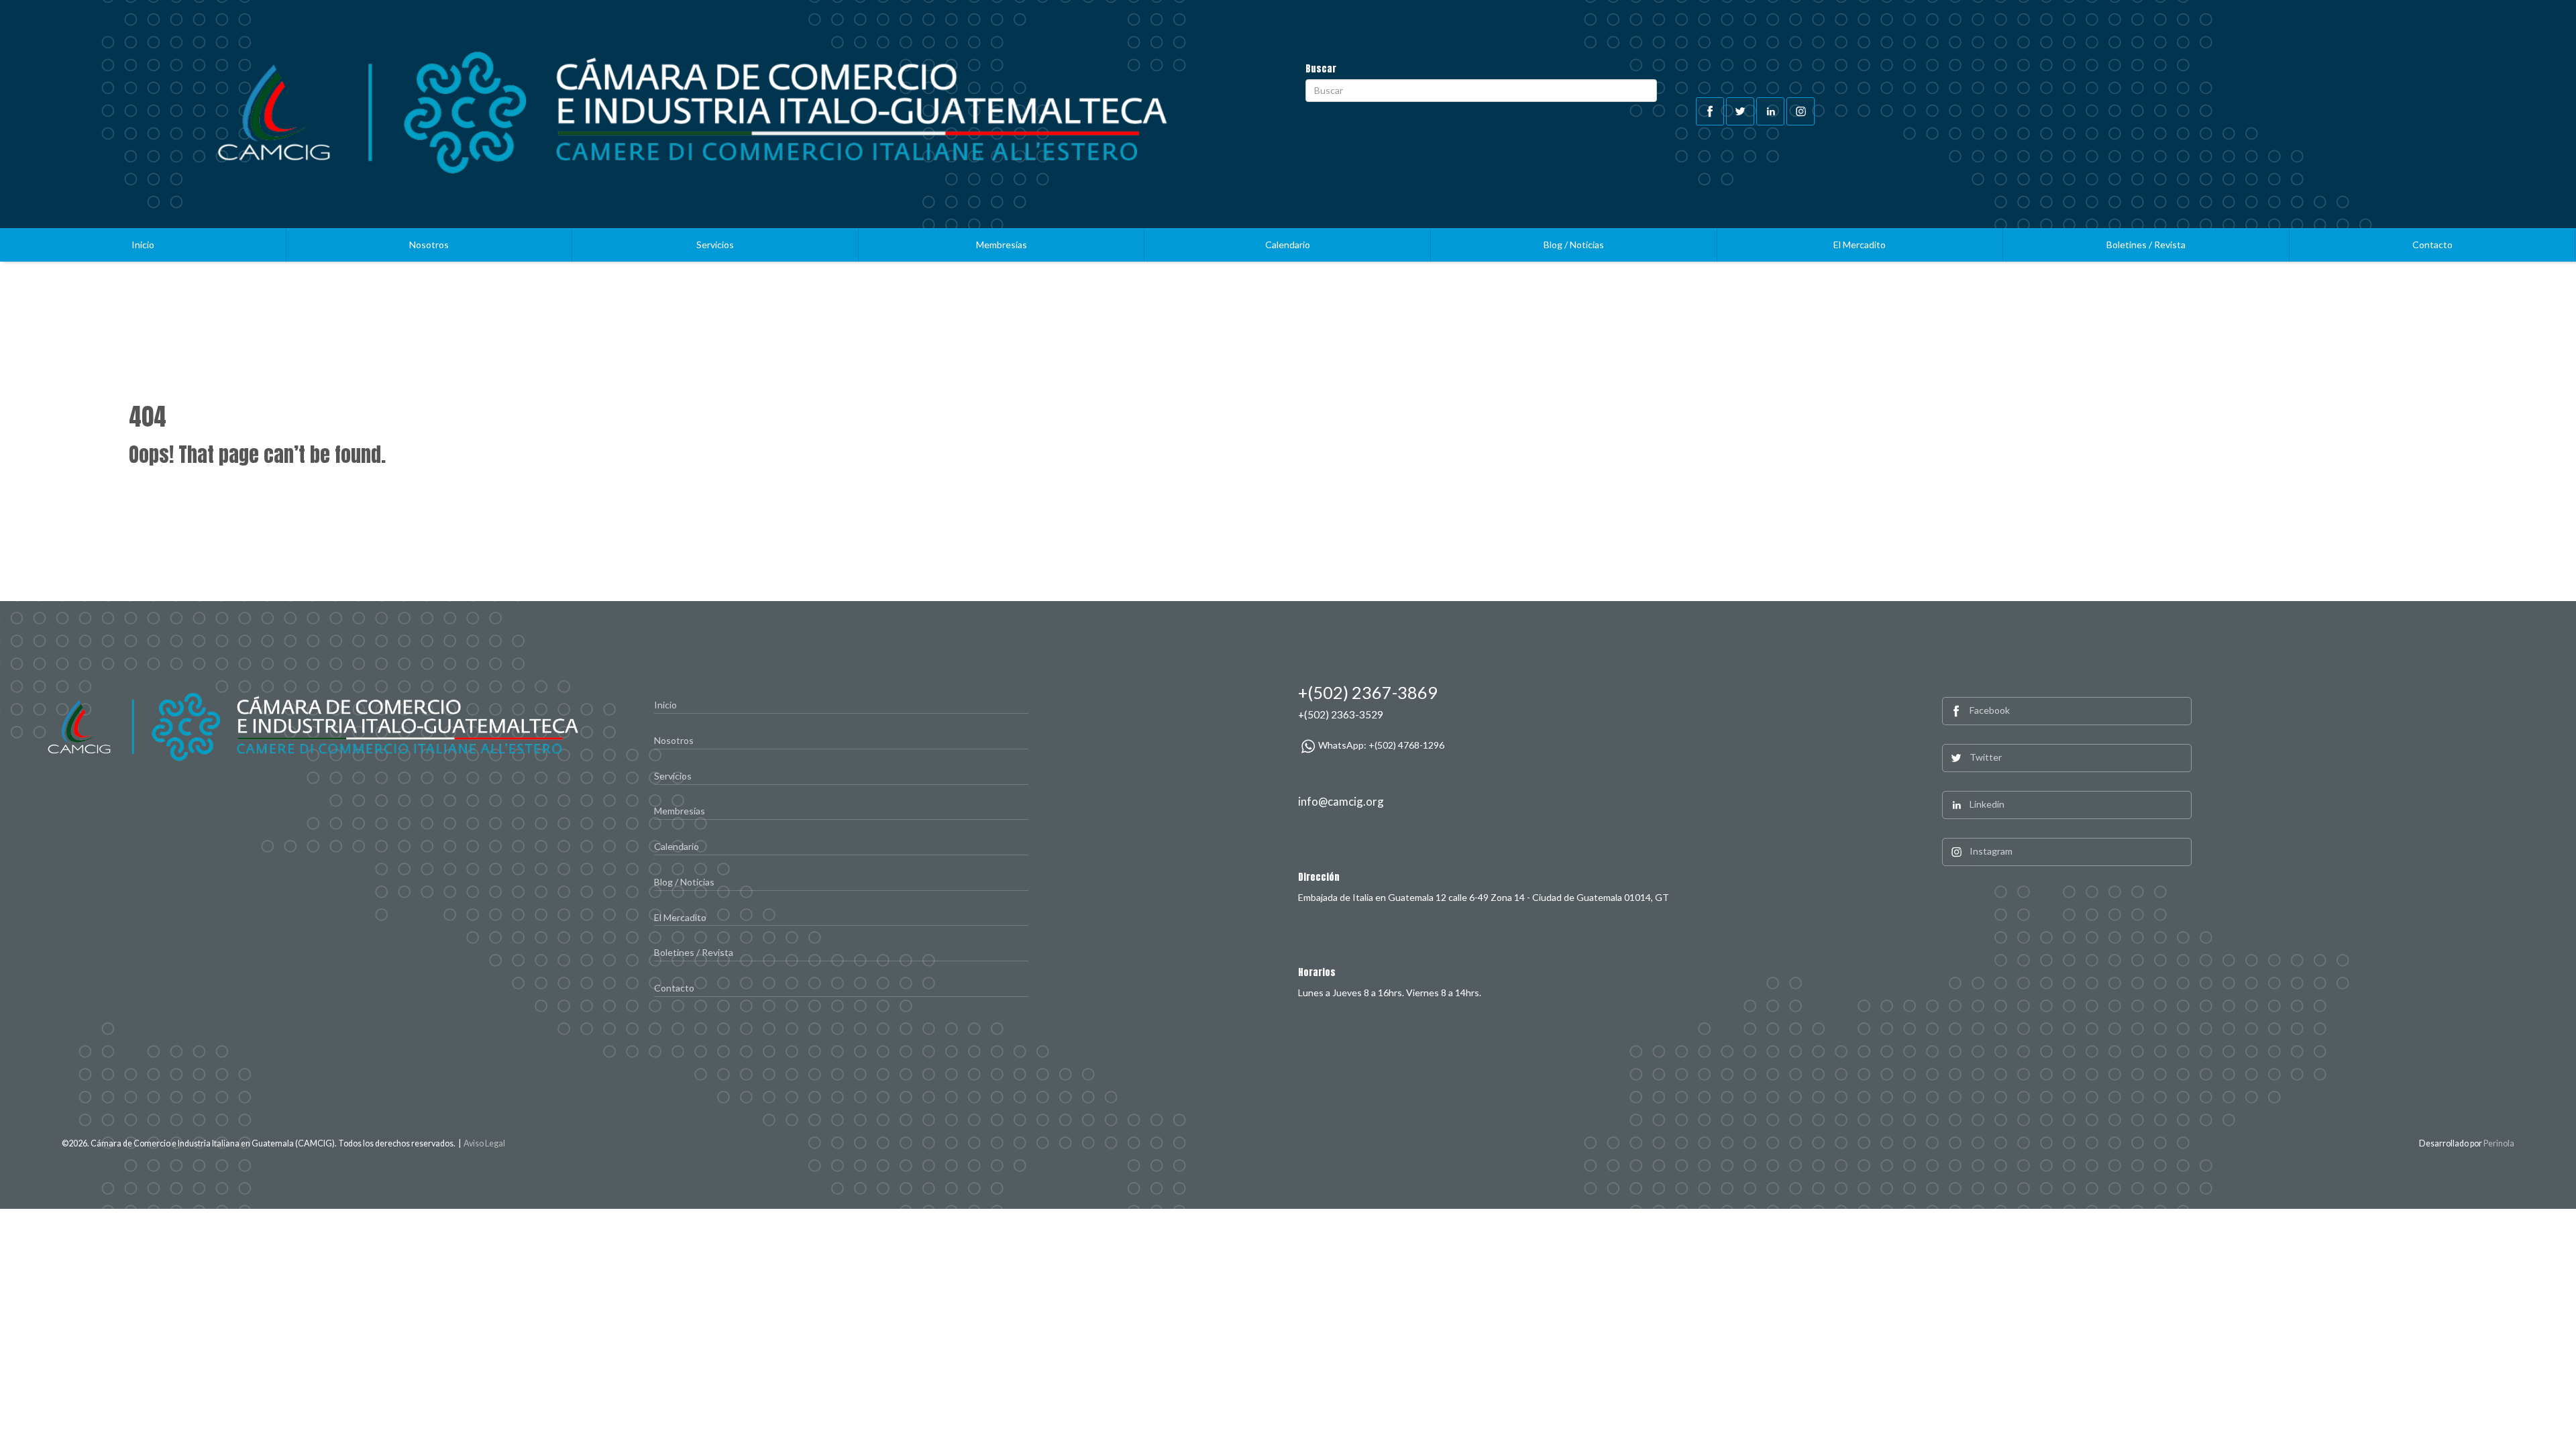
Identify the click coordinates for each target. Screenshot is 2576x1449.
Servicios (715, 245)
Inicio (143, 245)
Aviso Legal (484, 1143)
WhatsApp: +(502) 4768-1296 (1381, 745)
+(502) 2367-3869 (1368, 692)
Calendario (1288, 245)
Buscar (1321, 69)
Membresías (1002, 245)
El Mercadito (1860, 245)
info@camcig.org (1341, 801)
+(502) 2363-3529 (1341, 714)
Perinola (2499, 1143)
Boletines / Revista (2146, 245)
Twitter (1986, 757)
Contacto (2432, 245)
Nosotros (429, 245)
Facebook (1990, 710)
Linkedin (1987, 804)
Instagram (1991, 851)
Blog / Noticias (1574, 245)
